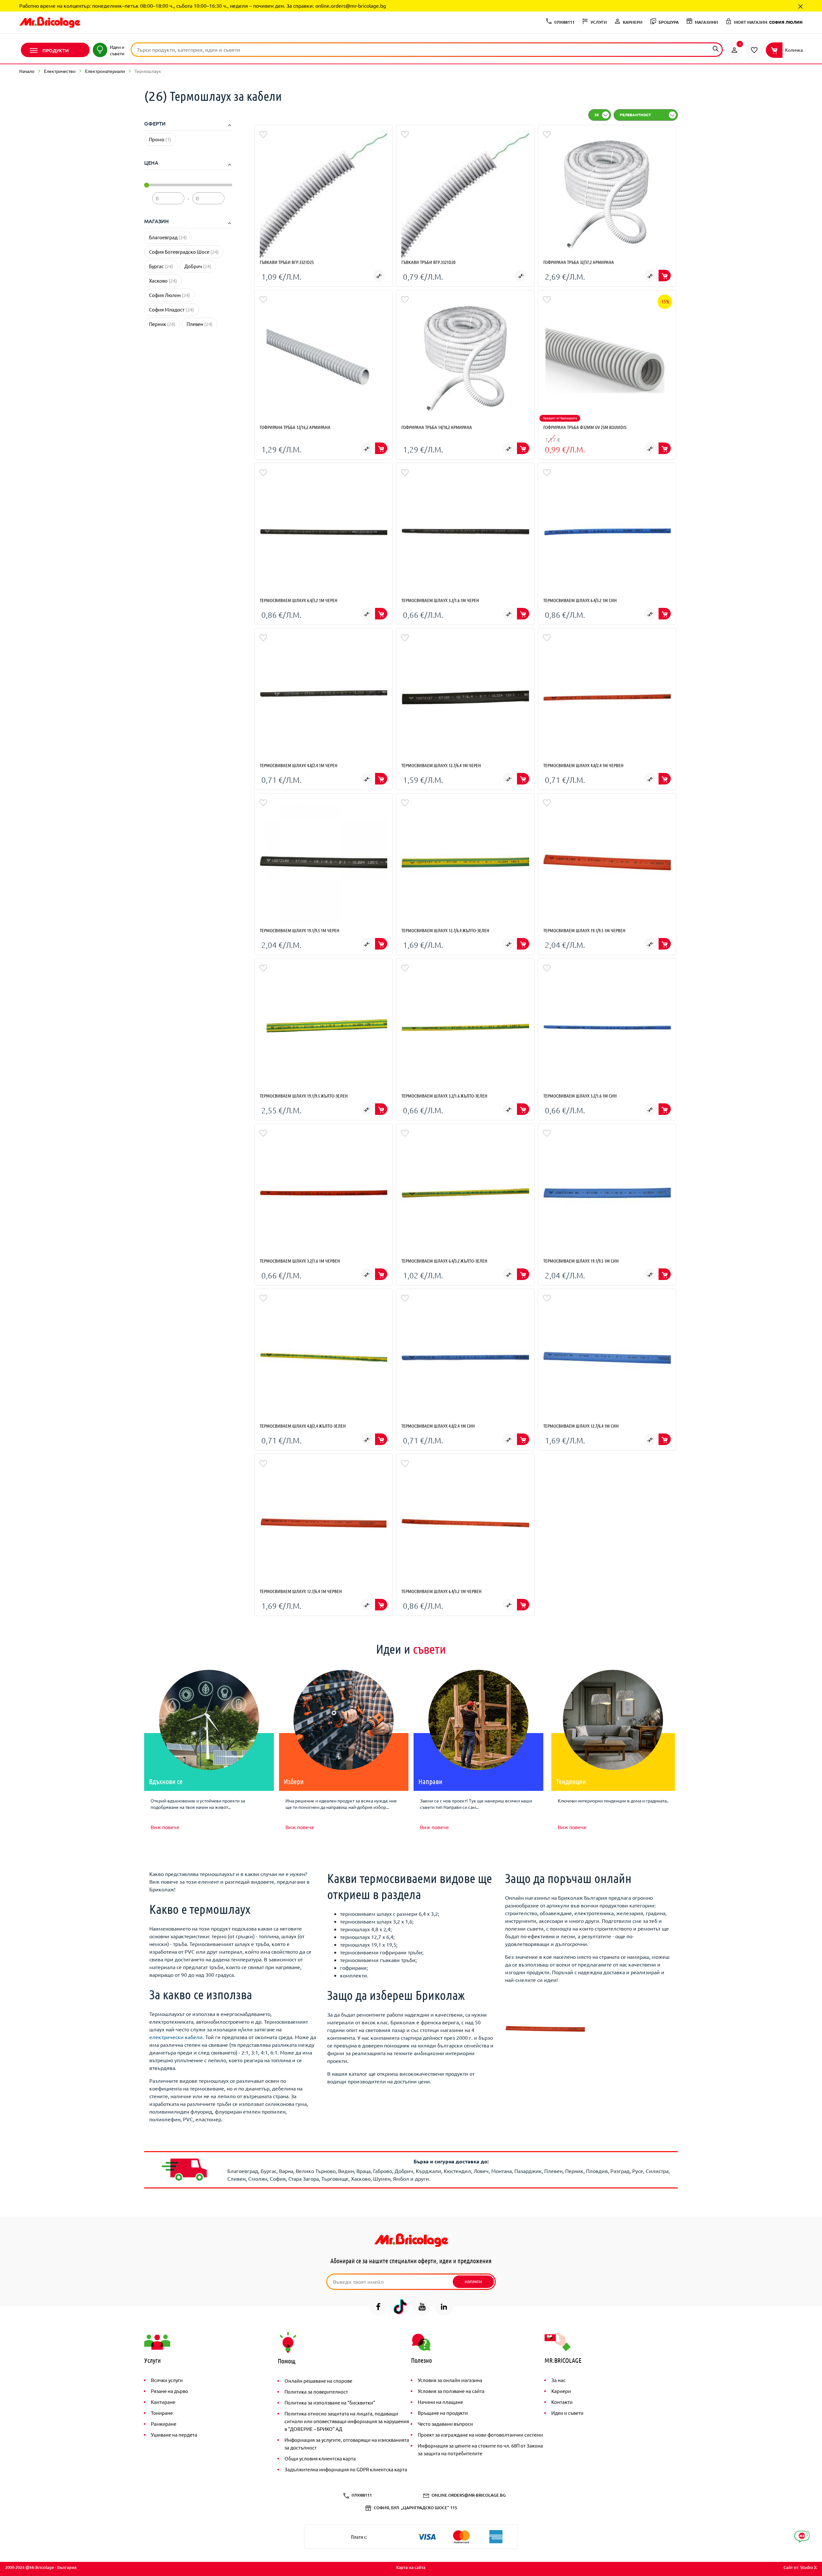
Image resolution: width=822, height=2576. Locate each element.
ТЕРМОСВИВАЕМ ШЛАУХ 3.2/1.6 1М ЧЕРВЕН (300, 1261)
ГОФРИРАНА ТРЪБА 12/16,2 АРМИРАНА (295, 427)
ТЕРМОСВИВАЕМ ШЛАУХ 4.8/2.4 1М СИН (438, 1426)
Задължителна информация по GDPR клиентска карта (346, 2469)
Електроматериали (105, 71)
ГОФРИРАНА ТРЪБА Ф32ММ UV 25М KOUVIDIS (585, 427)
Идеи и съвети (567, 2413)
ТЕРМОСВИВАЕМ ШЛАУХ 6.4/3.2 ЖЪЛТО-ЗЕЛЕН (444, 1261)
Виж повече (165, 1827)
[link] (734, 50)
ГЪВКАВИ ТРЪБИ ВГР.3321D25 (287, 262)
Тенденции (571, 1781)
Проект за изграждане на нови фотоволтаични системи (480, 2435)
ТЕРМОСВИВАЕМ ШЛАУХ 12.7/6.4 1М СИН (581, 1426)
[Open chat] (802, 2537)
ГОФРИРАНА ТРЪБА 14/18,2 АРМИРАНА (437, 427)
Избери (294, 1781)
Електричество (60, 71)
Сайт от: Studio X (800, 2567)
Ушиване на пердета (174, 2435)
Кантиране (163, 2402)
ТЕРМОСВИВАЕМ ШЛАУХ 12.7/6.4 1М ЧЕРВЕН (301, 1591)
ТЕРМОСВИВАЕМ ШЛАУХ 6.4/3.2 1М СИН (580, 600)
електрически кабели (176, 2037)
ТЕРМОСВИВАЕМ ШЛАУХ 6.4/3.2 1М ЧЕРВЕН (442, 1591)
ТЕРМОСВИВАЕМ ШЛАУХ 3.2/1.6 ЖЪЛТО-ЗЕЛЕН (444, 1096)
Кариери (561, 2391)
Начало (27, 71)
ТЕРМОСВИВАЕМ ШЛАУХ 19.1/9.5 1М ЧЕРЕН (300, 930)
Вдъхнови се (166, 1781)
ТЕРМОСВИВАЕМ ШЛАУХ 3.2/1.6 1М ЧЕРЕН (440, 600)
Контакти (562, 2402)
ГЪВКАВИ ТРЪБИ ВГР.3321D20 (428, 262)
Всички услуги (167, 2380)
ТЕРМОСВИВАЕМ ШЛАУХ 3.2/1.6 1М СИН (580, 1096)
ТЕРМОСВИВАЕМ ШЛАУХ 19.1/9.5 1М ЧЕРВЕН (584, 930)
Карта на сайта (411, 2567)
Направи (430, 1781)
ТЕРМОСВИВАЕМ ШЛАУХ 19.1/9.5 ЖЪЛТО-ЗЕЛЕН (304, 1096)
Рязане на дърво (170, 2391)
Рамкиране (164, 2424)
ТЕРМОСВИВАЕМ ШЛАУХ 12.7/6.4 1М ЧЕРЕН (441, 765)
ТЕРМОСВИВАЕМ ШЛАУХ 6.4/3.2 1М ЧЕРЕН (299, 600)
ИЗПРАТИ (473, 2282)
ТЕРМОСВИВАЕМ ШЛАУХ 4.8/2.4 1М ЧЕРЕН (299, 765)
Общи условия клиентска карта (320, 2458)
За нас (558, 2380)
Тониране (162, 2413)
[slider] (147, 185)
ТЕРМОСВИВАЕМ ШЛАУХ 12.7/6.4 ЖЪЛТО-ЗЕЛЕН (445, 930)
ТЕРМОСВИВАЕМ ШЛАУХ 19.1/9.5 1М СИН (581, 1261)
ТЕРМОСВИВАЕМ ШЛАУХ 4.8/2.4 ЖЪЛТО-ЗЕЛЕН (303, 1426)
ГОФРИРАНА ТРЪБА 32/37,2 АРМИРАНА (579, 262)
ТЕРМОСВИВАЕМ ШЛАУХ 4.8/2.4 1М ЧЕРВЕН (583, 765)
